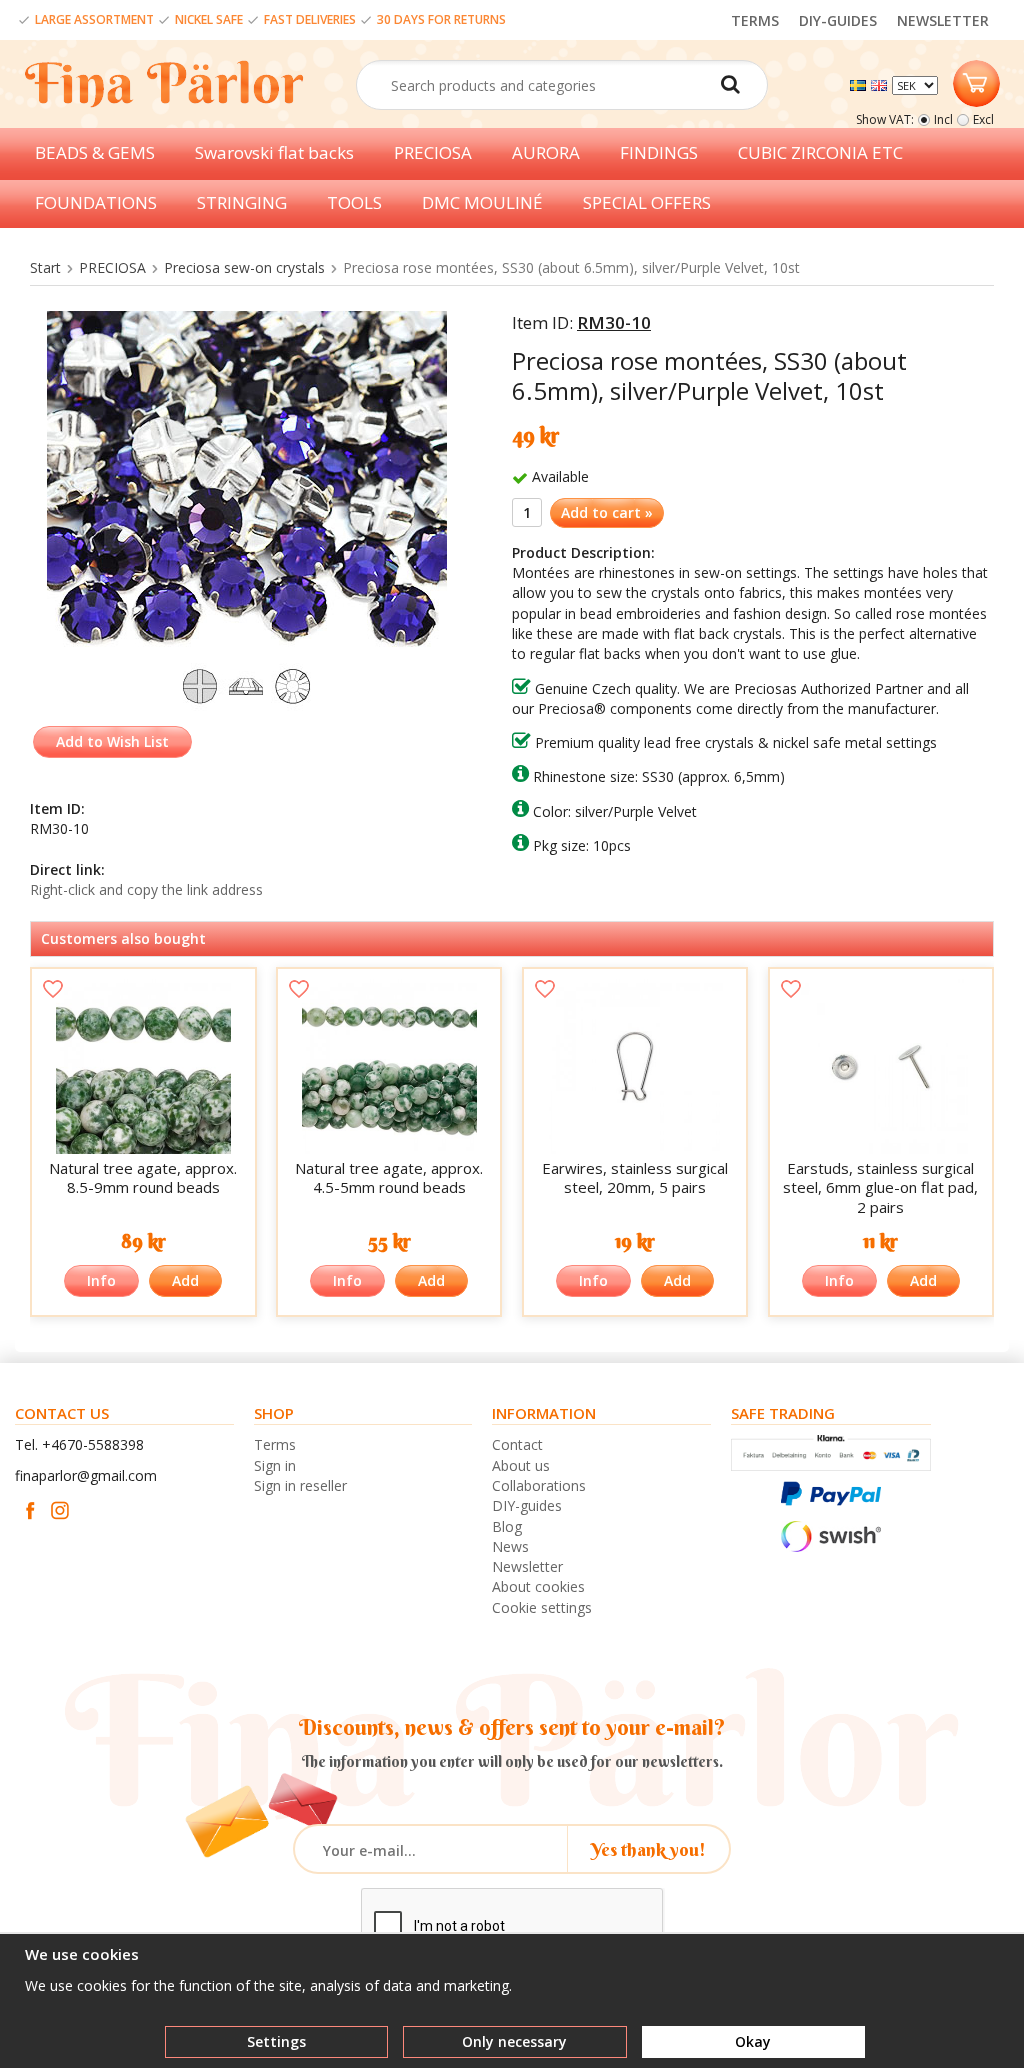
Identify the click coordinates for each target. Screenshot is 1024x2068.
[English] (881, 83)
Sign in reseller (300, 1485)
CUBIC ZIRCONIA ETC (820, 152)
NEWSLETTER (943, 20)
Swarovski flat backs (274, 152)
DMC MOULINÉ (482, 202)
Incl (943, 119)
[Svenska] (860, 83)
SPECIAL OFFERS (647, 202)
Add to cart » (607, 512)
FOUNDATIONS (96, 202)
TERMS (755, 20)
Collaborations (539, 1485)
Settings (276, 2041)
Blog (507, 1526)
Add (185, 1280)
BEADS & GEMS (95, 152)
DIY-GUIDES (838, 20)
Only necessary (514, 2041)
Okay (753, 2041)
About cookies (538, 1586)
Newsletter (527, 1566)
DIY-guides (527, 1505)
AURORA (546, 152)
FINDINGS (659, 152)
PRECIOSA (433, 152)
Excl (983, 119)
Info (101, 1280)
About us (521, 1465)
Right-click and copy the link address (146, 889)
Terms (275, 1444)
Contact (517, 1444)
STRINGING (242, 202)
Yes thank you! (648, 1849)
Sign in (275, 1465)
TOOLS (354, 202)
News (510, 1546)
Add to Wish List (112, 741)
